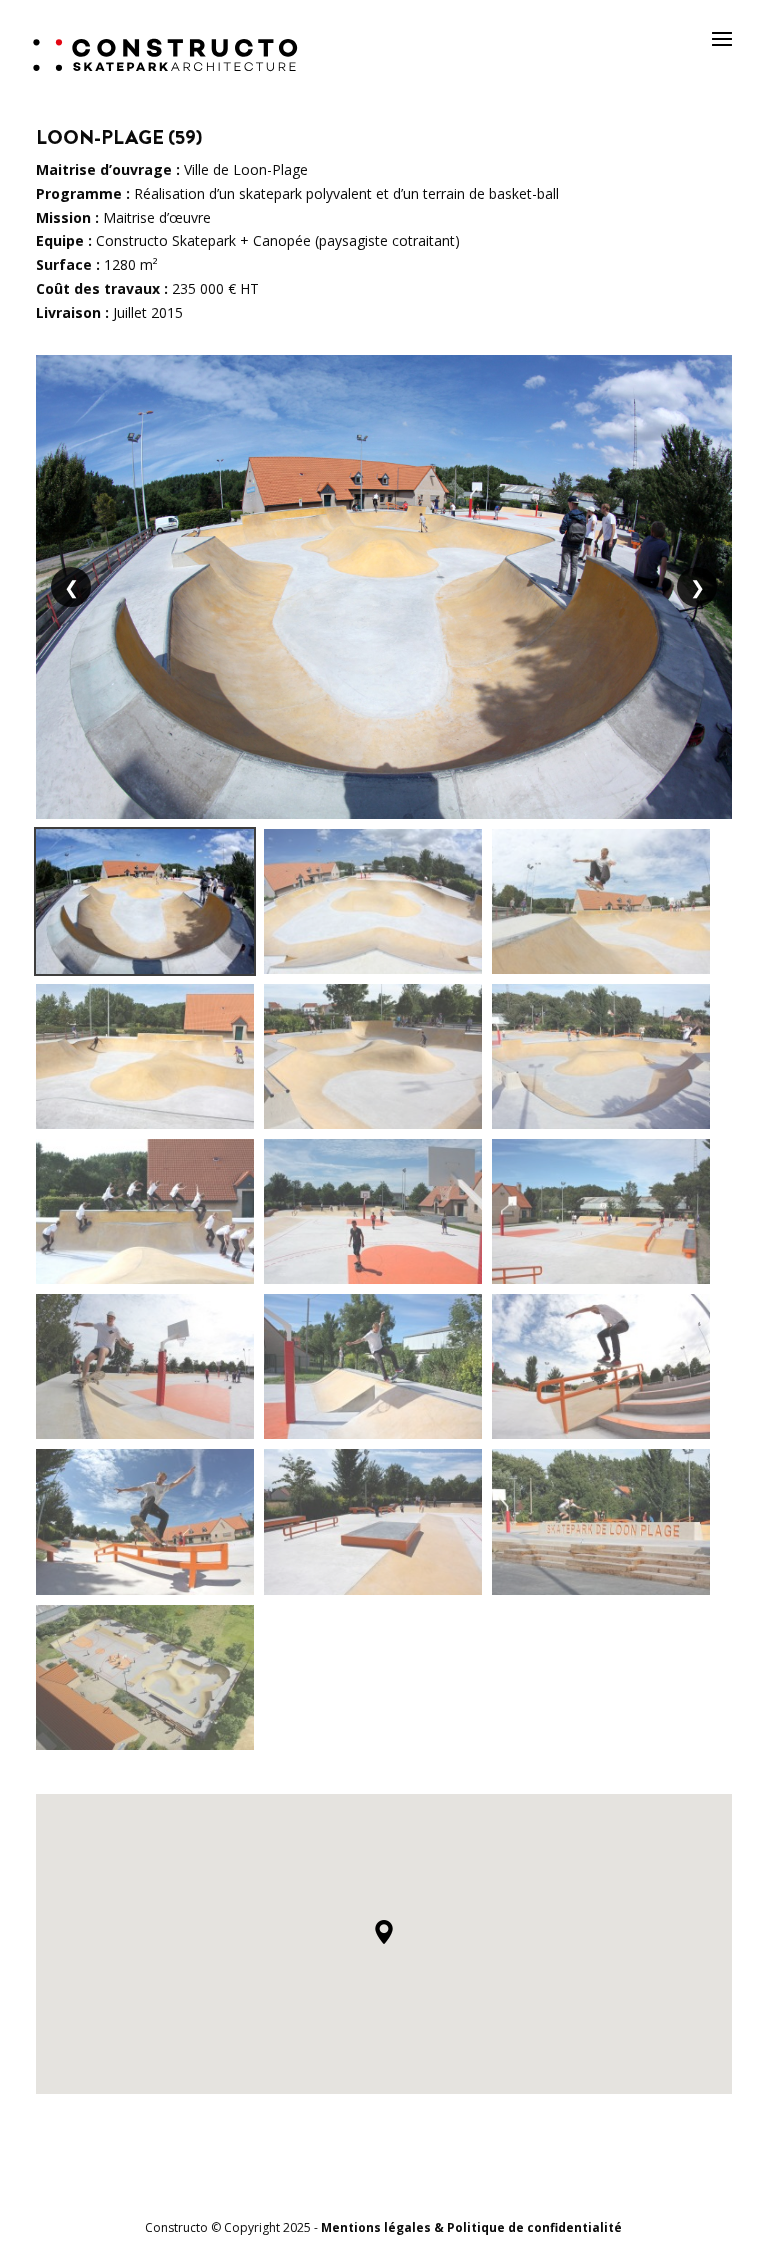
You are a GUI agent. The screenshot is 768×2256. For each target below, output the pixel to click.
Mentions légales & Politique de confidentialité (471, 2227)
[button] (384, 1932)
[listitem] (145, 901)
